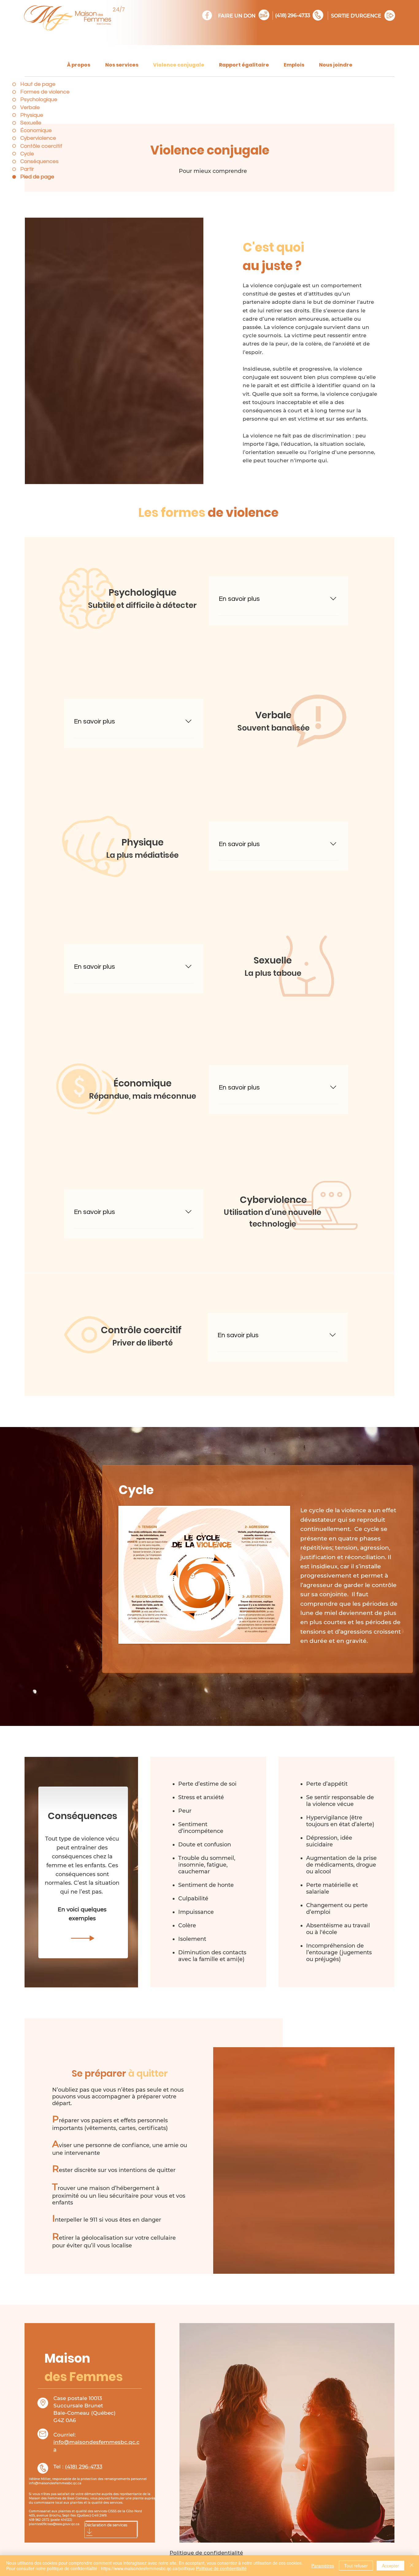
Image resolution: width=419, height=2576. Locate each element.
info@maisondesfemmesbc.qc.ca (55, 2483)
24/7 (119, 9)
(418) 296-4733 (293, 15)
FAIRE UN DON (237, 16)
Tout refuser (356, 2566)
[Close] (412, 2566)
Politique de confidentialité (221, 2568)
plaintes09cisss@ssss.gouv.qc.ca (54, 2524)
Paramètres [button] (323, 2566)
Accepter (390, 2566)
